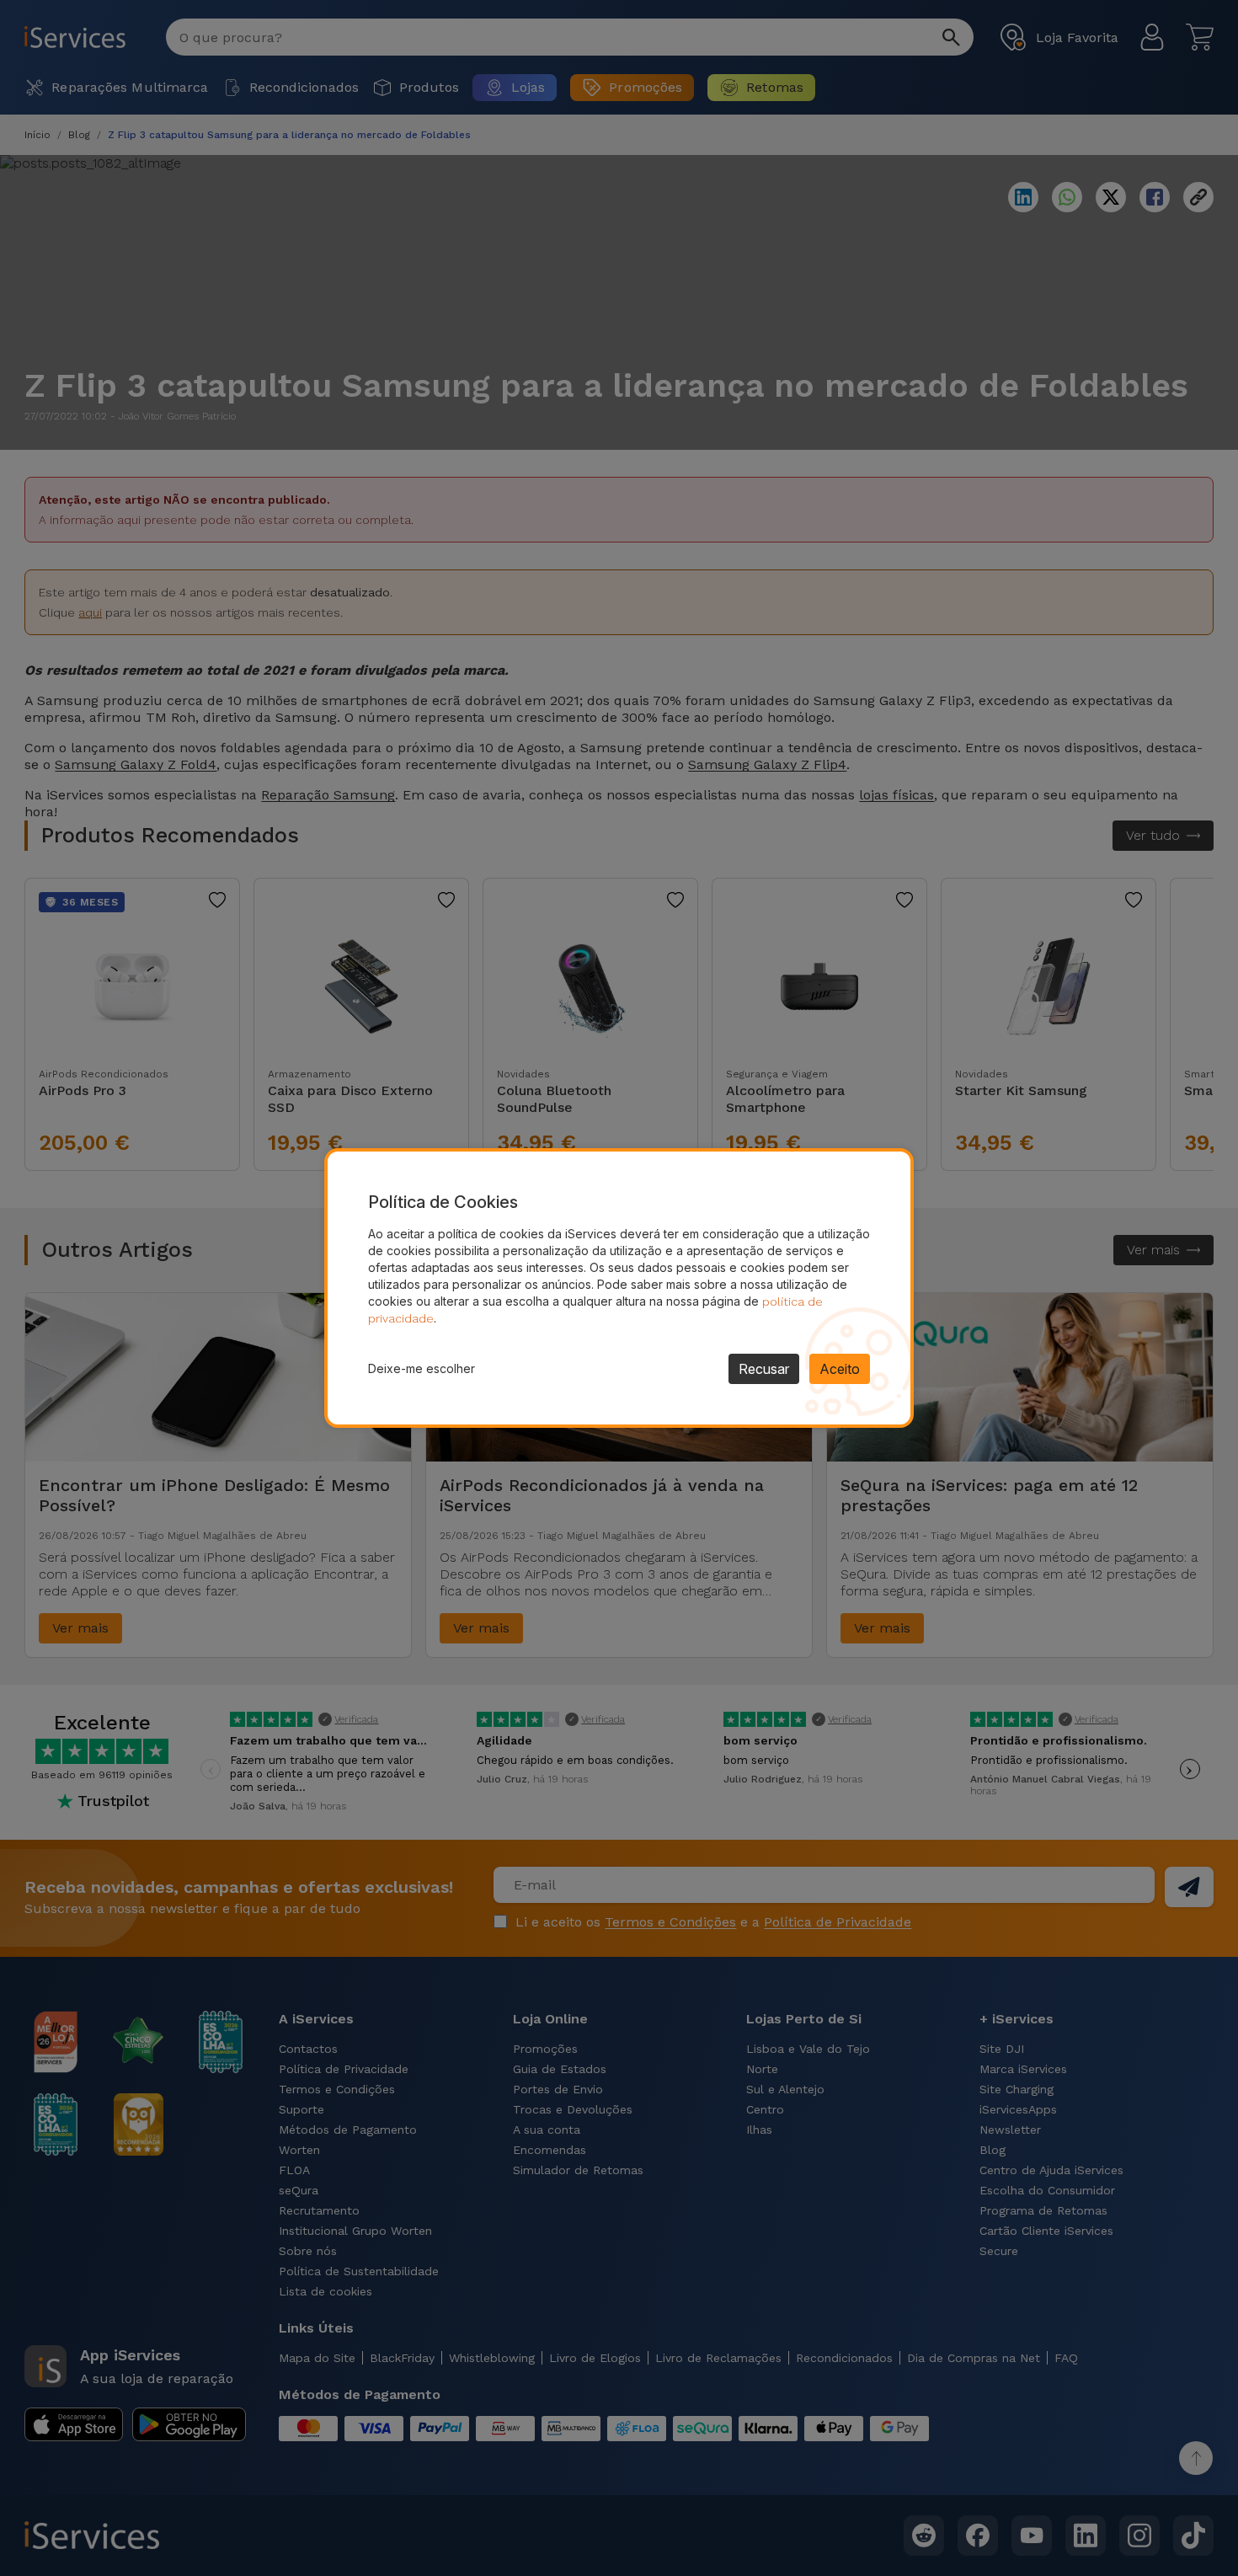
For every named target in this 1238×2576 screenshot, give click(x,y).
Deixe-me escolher (422, 1368)
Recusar (764, 1369)
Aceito (840, 1369)
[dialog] (619, 1288)
